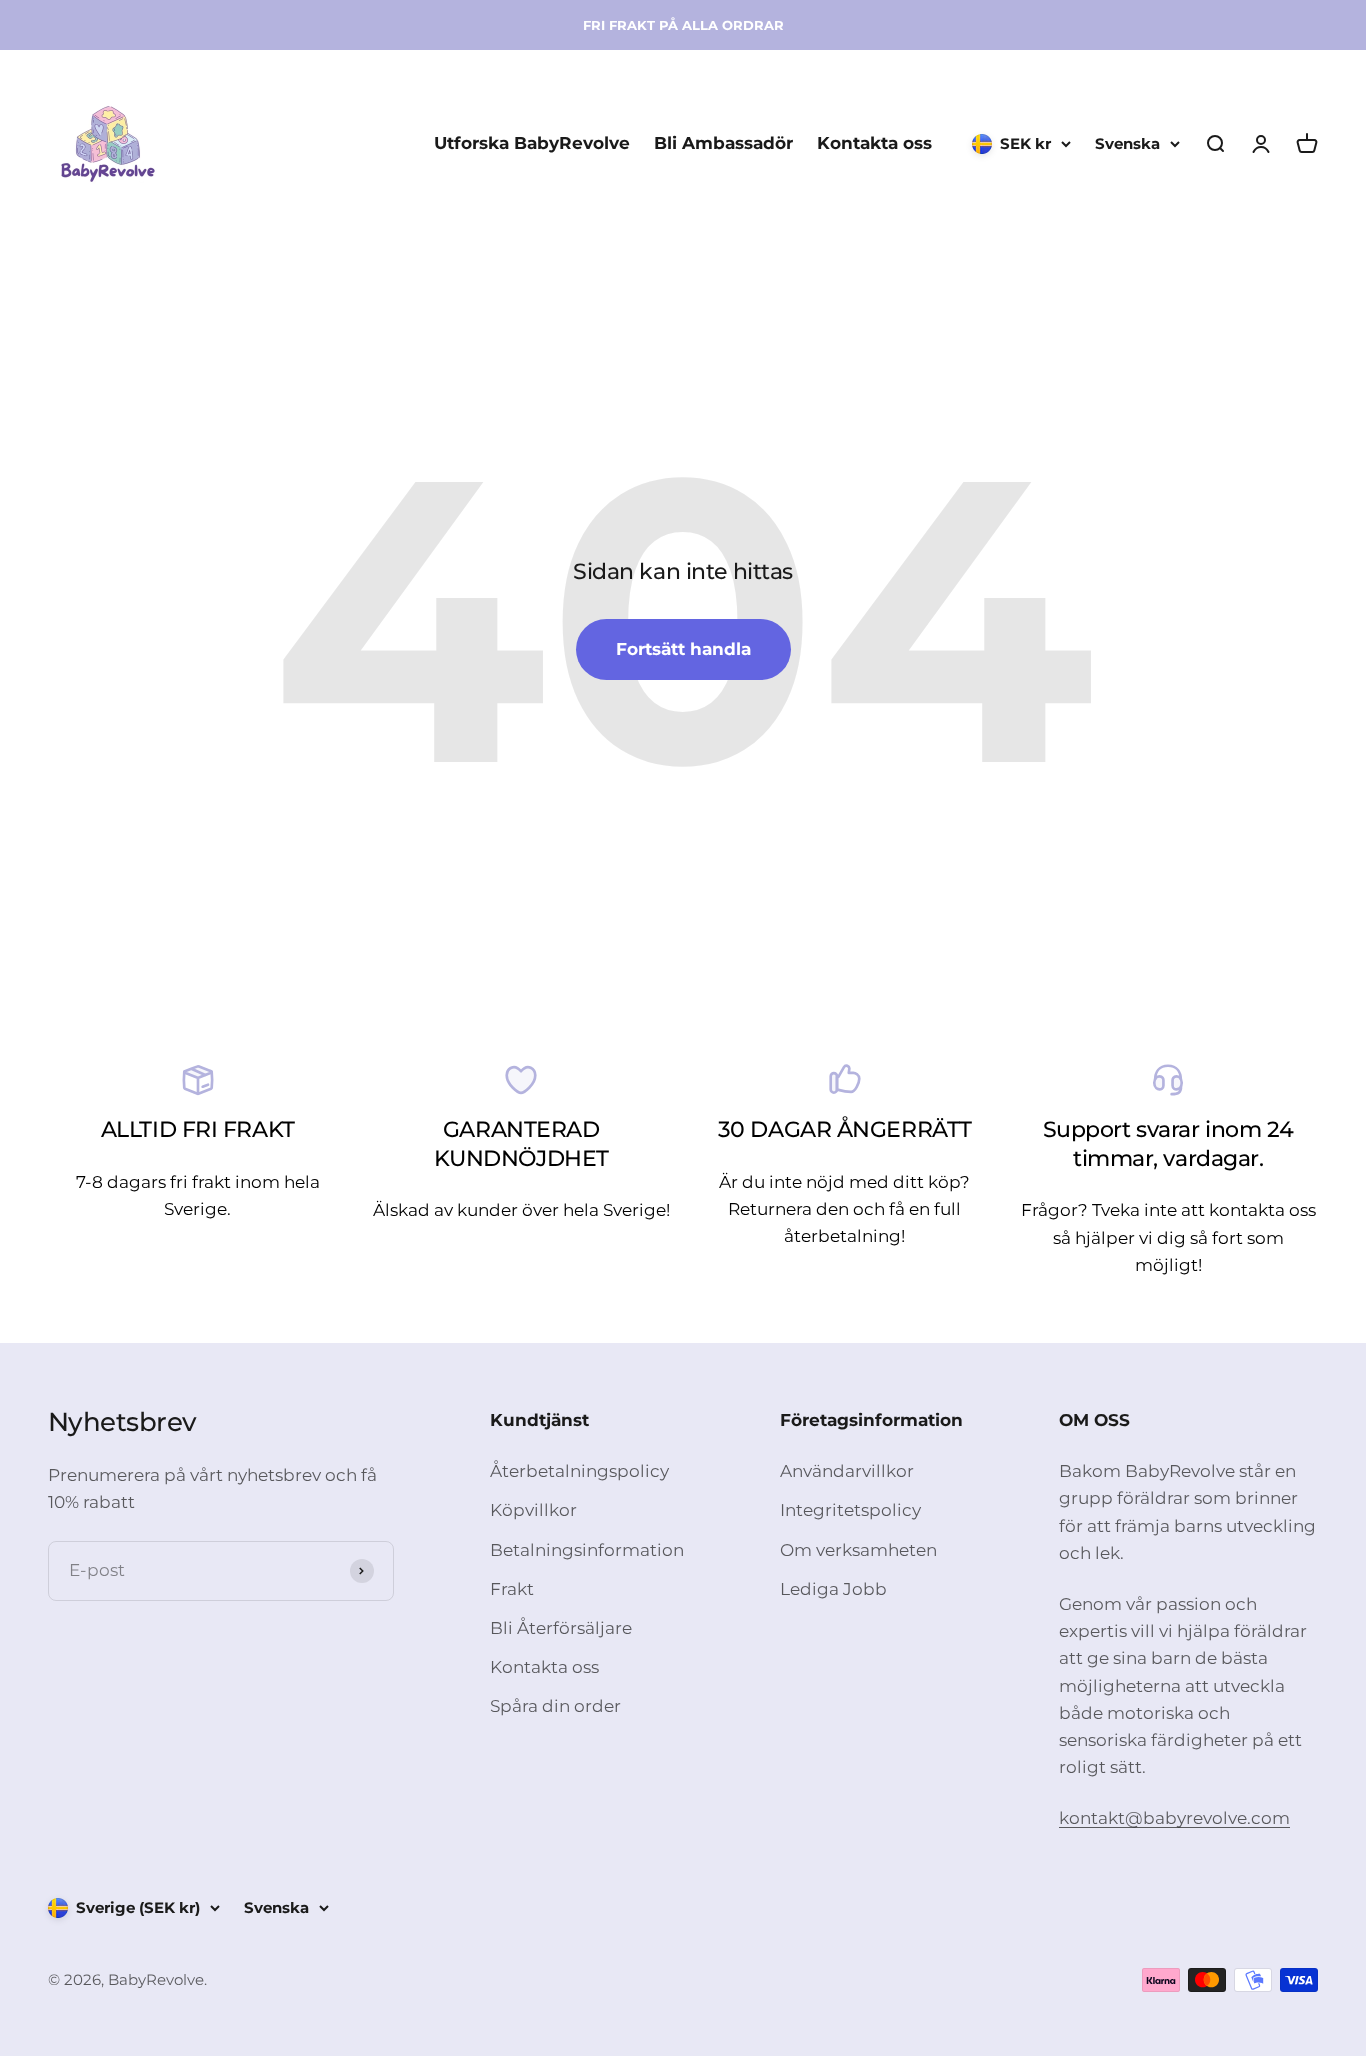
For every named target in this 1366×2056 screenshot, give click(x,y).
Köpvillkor (533, 1510)
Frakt (512, 1589)
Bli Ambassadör (723, 144)
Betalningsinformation (587, 1550)
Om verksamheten (858, 1550)
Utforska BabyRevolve (532, 144)
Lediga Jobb (833, 1589)
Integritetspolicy (850, 1510)
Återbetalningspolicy (579, 1471)
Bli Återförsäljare (561, 1628)
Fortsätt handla (683, 649)
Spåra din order (555, 1706)
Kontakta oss (874, 144)
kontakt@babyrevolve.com (1174, 1818)
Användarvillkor (847, 1471)
